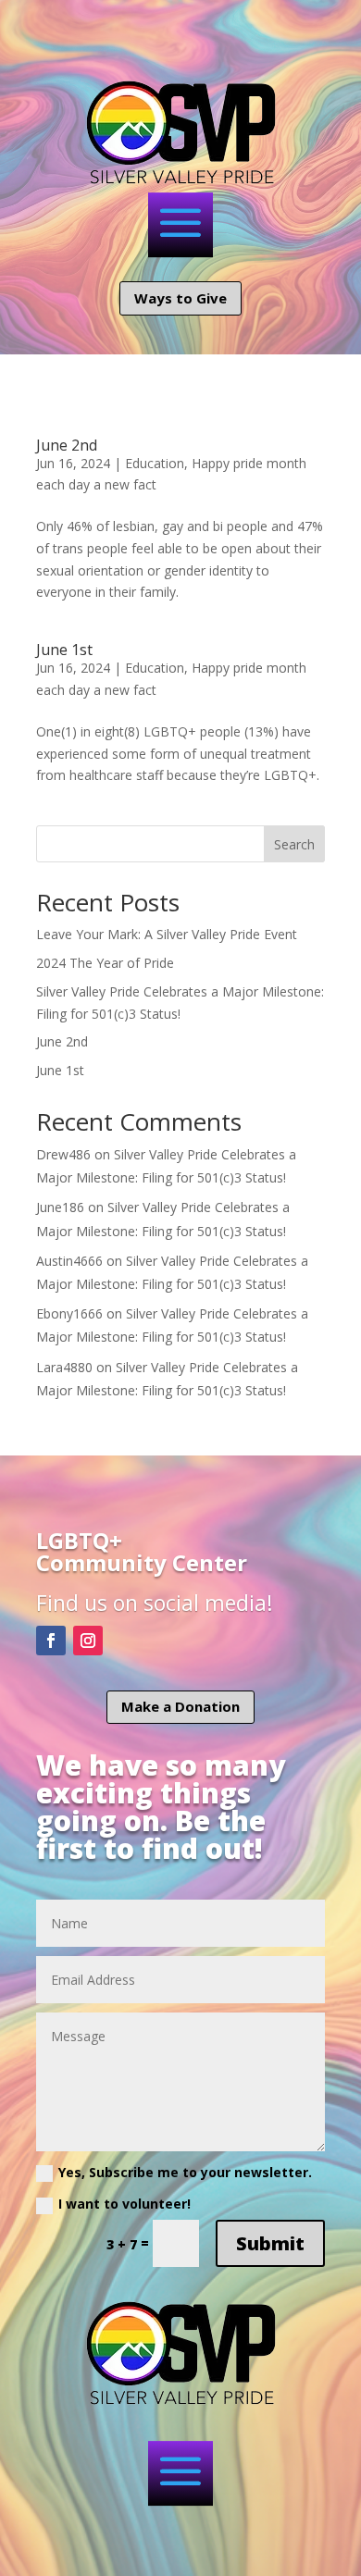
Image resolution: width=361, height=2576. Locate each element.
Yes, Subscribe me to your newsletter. (185, 2172)
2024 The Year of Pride (105, 963)
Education (155, 463)
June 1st (64, 650)
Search (294, 844)
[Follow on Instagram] (88, 1641)
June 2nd (67, 445)
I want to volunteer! (124, 2204)
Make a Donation (180, 1706)
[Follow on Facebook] (51, 1641)
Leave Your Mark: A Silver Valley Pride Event (167, 934)
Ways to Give (180, 298)
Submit (270, 2243)
